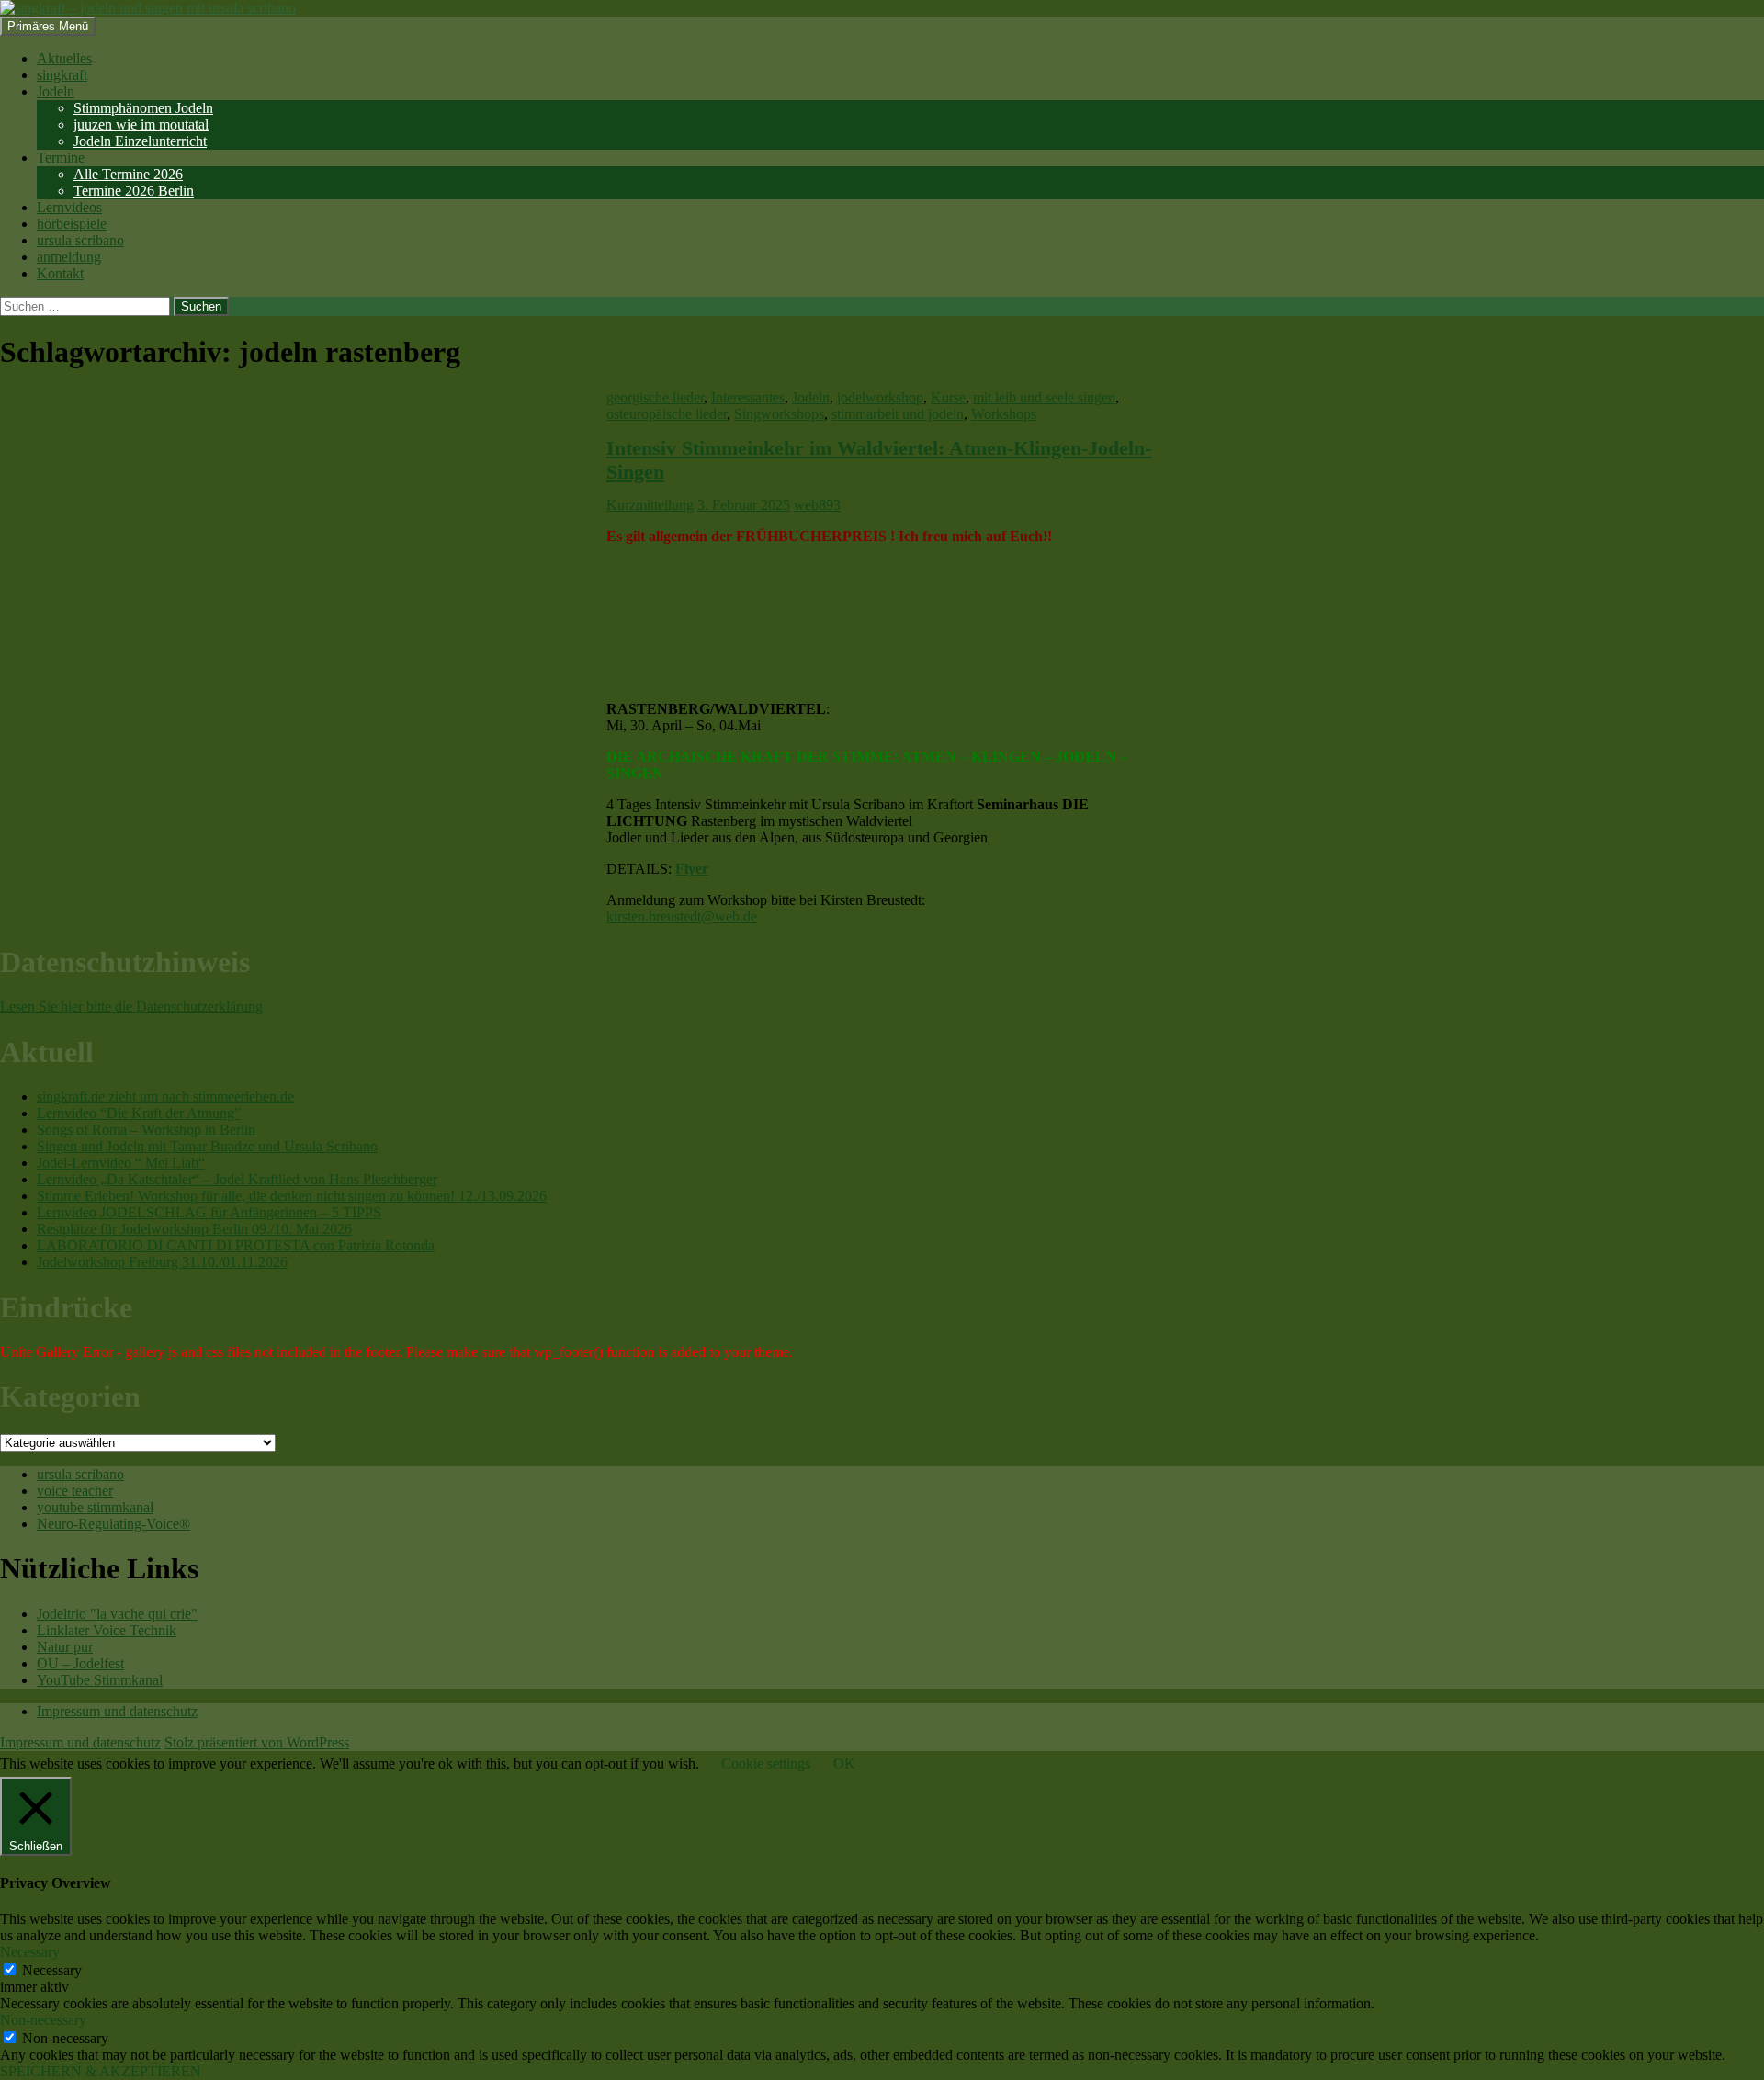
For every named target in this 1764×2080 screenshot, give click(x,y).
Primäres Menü (48, 26)
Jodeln (56, 91)
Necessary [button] (30, 1952)
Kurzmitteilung (650, 505)
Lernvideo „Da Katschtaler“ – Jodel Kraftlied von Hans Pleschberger (237, 1179)
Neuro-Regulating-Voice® (113, 1524)
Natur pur (65, 1647)
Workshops (1004, 414)
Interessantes (748, 397)
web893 (817, 505)
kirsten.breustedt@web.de (682, 916)
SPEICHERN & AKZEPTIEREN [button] (101, 2071)
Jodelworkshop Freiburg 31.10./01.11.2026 (162, 1262)
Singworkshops (779, 414)
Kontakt (60, 273)
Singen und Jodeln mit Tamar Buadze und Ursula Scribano (207, 1146)
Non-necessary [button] (43, 2020)
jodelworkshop (880, 397)
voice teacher (75, 1491)
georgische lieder (655, 397)
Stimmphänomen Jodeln (143, 108)
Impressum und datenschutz (117, 1711)
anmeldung (69, 257)
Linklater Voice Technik (107, 1630)
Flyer (692, 869)
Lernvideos (69, 207)
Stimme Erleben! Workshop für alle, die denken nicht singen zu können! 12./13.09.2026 (292, 1196)
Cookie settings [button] (766, 1763)
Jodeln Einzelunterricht (140, 141)
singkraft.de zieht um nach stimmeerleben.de (165, 1097)
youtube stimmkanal (95, 1507)
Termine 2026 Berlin (134, 191)
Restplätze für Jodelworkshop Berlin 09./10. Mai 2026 (194, 1229)
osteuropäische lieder (667, 414)
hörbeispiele (72, 224)
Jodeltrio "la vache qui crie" (117, 1614)
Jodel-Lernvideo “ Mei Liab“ (121, 1163)
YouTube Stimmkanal (100, 1680)
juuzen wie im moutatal (141, 124)
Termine (61, 158)
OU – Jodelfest (80, 1663)
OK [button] (844, 1763)
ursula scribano (80, 240)
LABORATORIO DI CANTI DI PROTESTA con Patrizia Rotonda (236, 1245)
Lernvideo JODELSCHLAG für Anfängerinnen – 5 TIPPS (209, 1212)
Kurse (948, 397)
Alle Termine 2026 (128, 174)
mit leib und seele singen (1044, 397)
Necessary (52, 1970)
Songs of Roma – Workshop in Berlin (146, 1130)
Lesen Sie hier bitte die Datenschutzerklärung (131, 1006)
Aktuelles (64, 58)
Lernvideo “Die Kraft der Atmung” (139, 1113)
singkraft (62, 75)
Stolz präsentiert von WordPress (257, 1742)
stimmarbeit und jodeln (898, 414)
